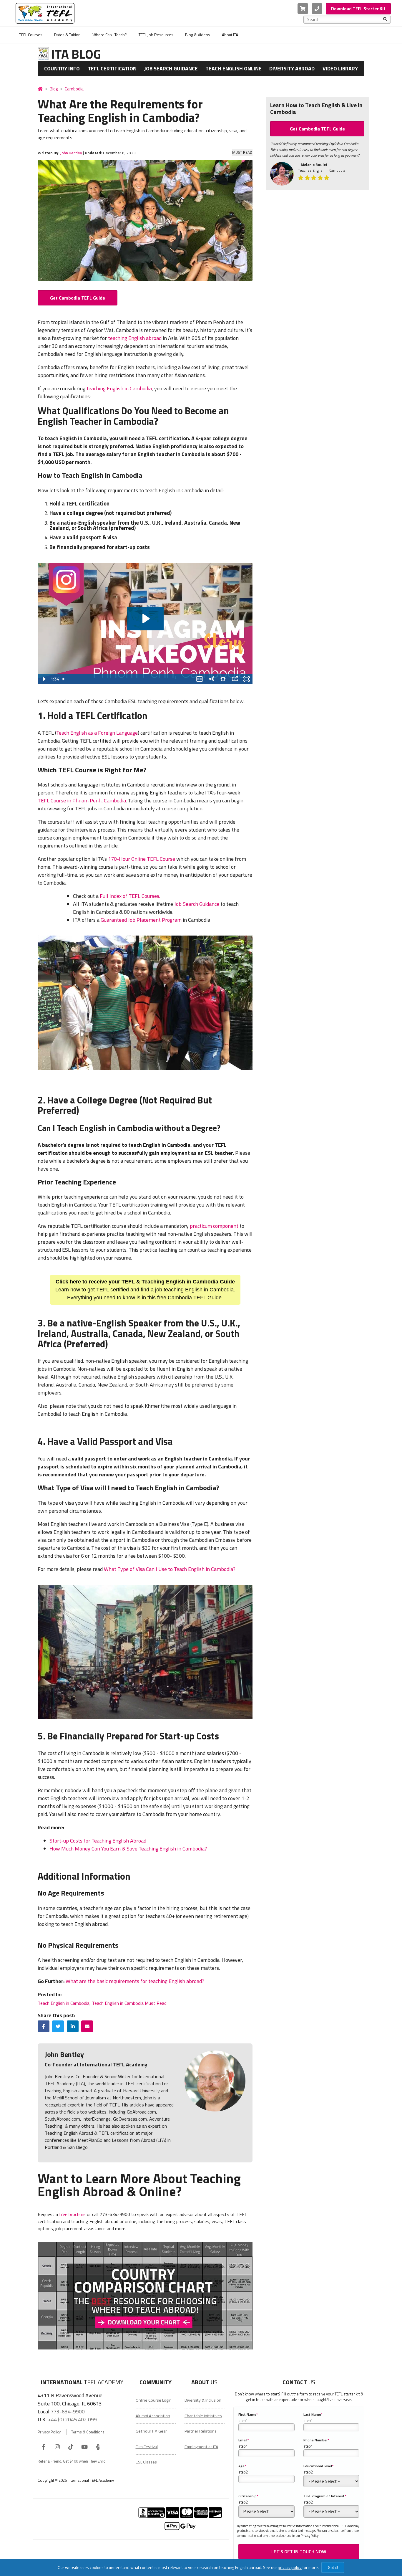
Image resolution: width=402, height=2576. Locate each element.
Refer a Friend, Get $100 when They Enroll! (73, 2461)
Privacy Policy (49, 2432)
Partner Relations (201, 2431)
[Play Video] (44, 679)
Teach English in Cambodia (64, 2003)
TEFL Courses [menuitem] (31, 35)
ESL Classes (146, 2462)
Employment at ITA (201, 2447)
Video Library (340, 68)
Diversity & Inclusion (203, 2400)
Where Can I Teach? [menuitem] (110, 35)
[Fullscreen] (247, 679)
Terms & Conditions (88, 2432)
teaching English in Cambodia (119, 388)
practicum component (214, 1226)
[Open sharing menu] (235, 679)
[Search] (385, 19)
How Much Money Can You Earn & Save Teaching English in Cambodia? (128, 1849)
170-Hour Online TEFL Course (141, 859)
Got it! (333, 2567)
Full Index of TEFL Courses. (130, 896)
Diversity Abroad (292, 68)
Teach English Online (234, 68)
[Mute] (211, 679)
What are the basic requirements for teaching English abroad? (135, 1981)
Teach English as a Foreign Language (97, 733)
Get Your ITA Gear (151, 2431)
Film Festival (147, 2447)
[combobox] (345, 19)
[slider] (127, 679)
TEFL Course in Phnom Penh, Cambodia (82, 800)
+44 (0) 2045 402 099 (72, 2419)
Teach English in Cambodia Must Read (129, 2003)
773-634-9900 (68, 2411)
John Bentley (71, 153)
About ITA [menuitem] (230, 35)
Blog (54, 89)
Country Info (62, 68)
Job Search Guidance (171, 68)
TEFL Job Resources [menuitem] (156, 35)
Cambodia (74, 89)
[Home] (40, 89)
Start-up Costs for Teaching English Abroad (98, 1841)
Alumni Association (153, 2416)
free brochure (72, 2214)
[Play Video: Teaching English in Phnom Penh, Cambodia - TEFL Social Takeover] (145, 619)
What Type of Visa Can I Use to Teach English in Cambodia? (170, 1569)
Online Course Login (154, 2400)
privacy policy (290, 2567)
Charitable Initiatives (203, 2416)
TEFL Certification (112, 68)
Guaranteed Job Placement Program (141, 920)
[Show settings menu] (223, 679)
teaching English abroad (135, 338)
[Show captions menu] (200, 679)
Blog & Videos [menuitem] (198, 35)
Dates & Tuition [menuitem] (67, 35)
